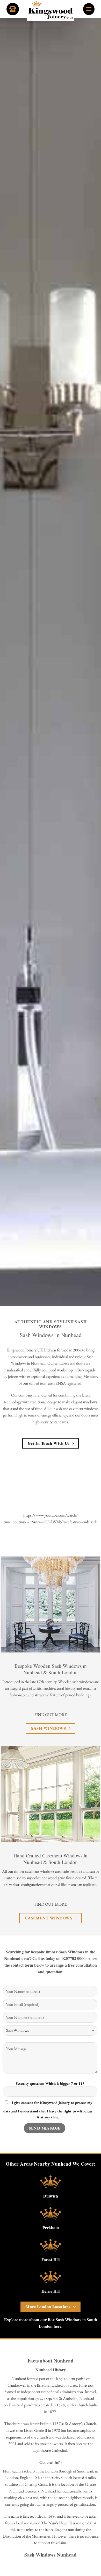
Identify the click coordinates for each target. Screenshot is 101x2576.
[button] (89, 9)
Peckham (51, 2227)
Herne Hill (51, 2291)
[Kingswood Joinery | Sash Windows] (51, 10)
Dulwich (51, 2196)
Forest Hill (51, 2259)
